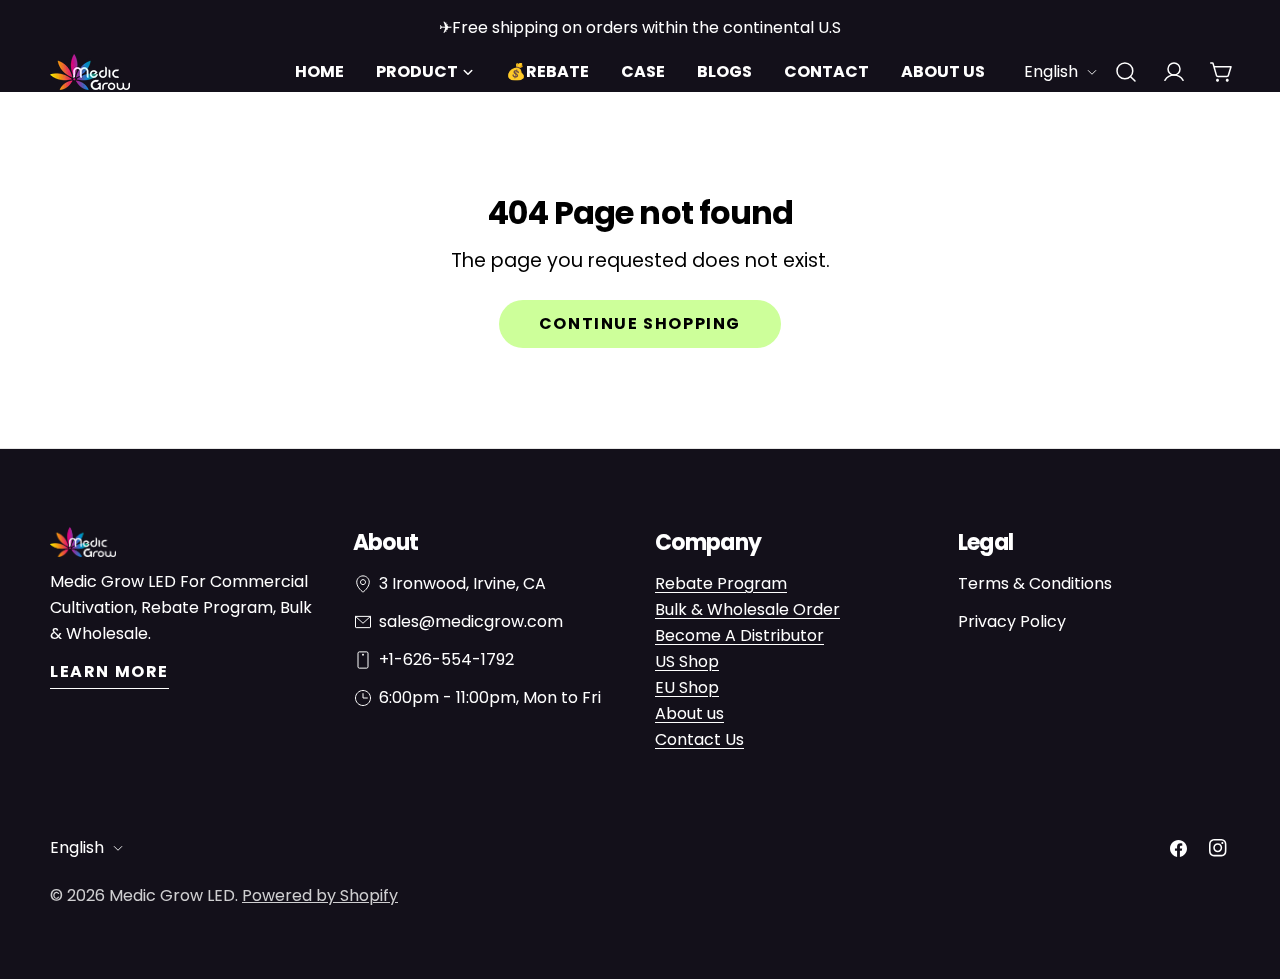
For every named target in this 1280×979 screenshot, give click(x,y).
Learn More (109, 671)
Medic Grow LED (172, 895)
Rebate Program (721, 583)
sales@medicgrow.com (471, 621)
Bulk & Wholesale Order (747, 609)
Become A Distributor (739, 635)
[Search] (1126, 72)
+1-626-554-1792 (446, 659)
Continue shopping (640, 323)
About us (689, 713)
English (1051, 71)
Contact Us (699, 739)
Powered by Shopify (320, 895)
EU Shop (687, 687)
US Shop (687, 661)
